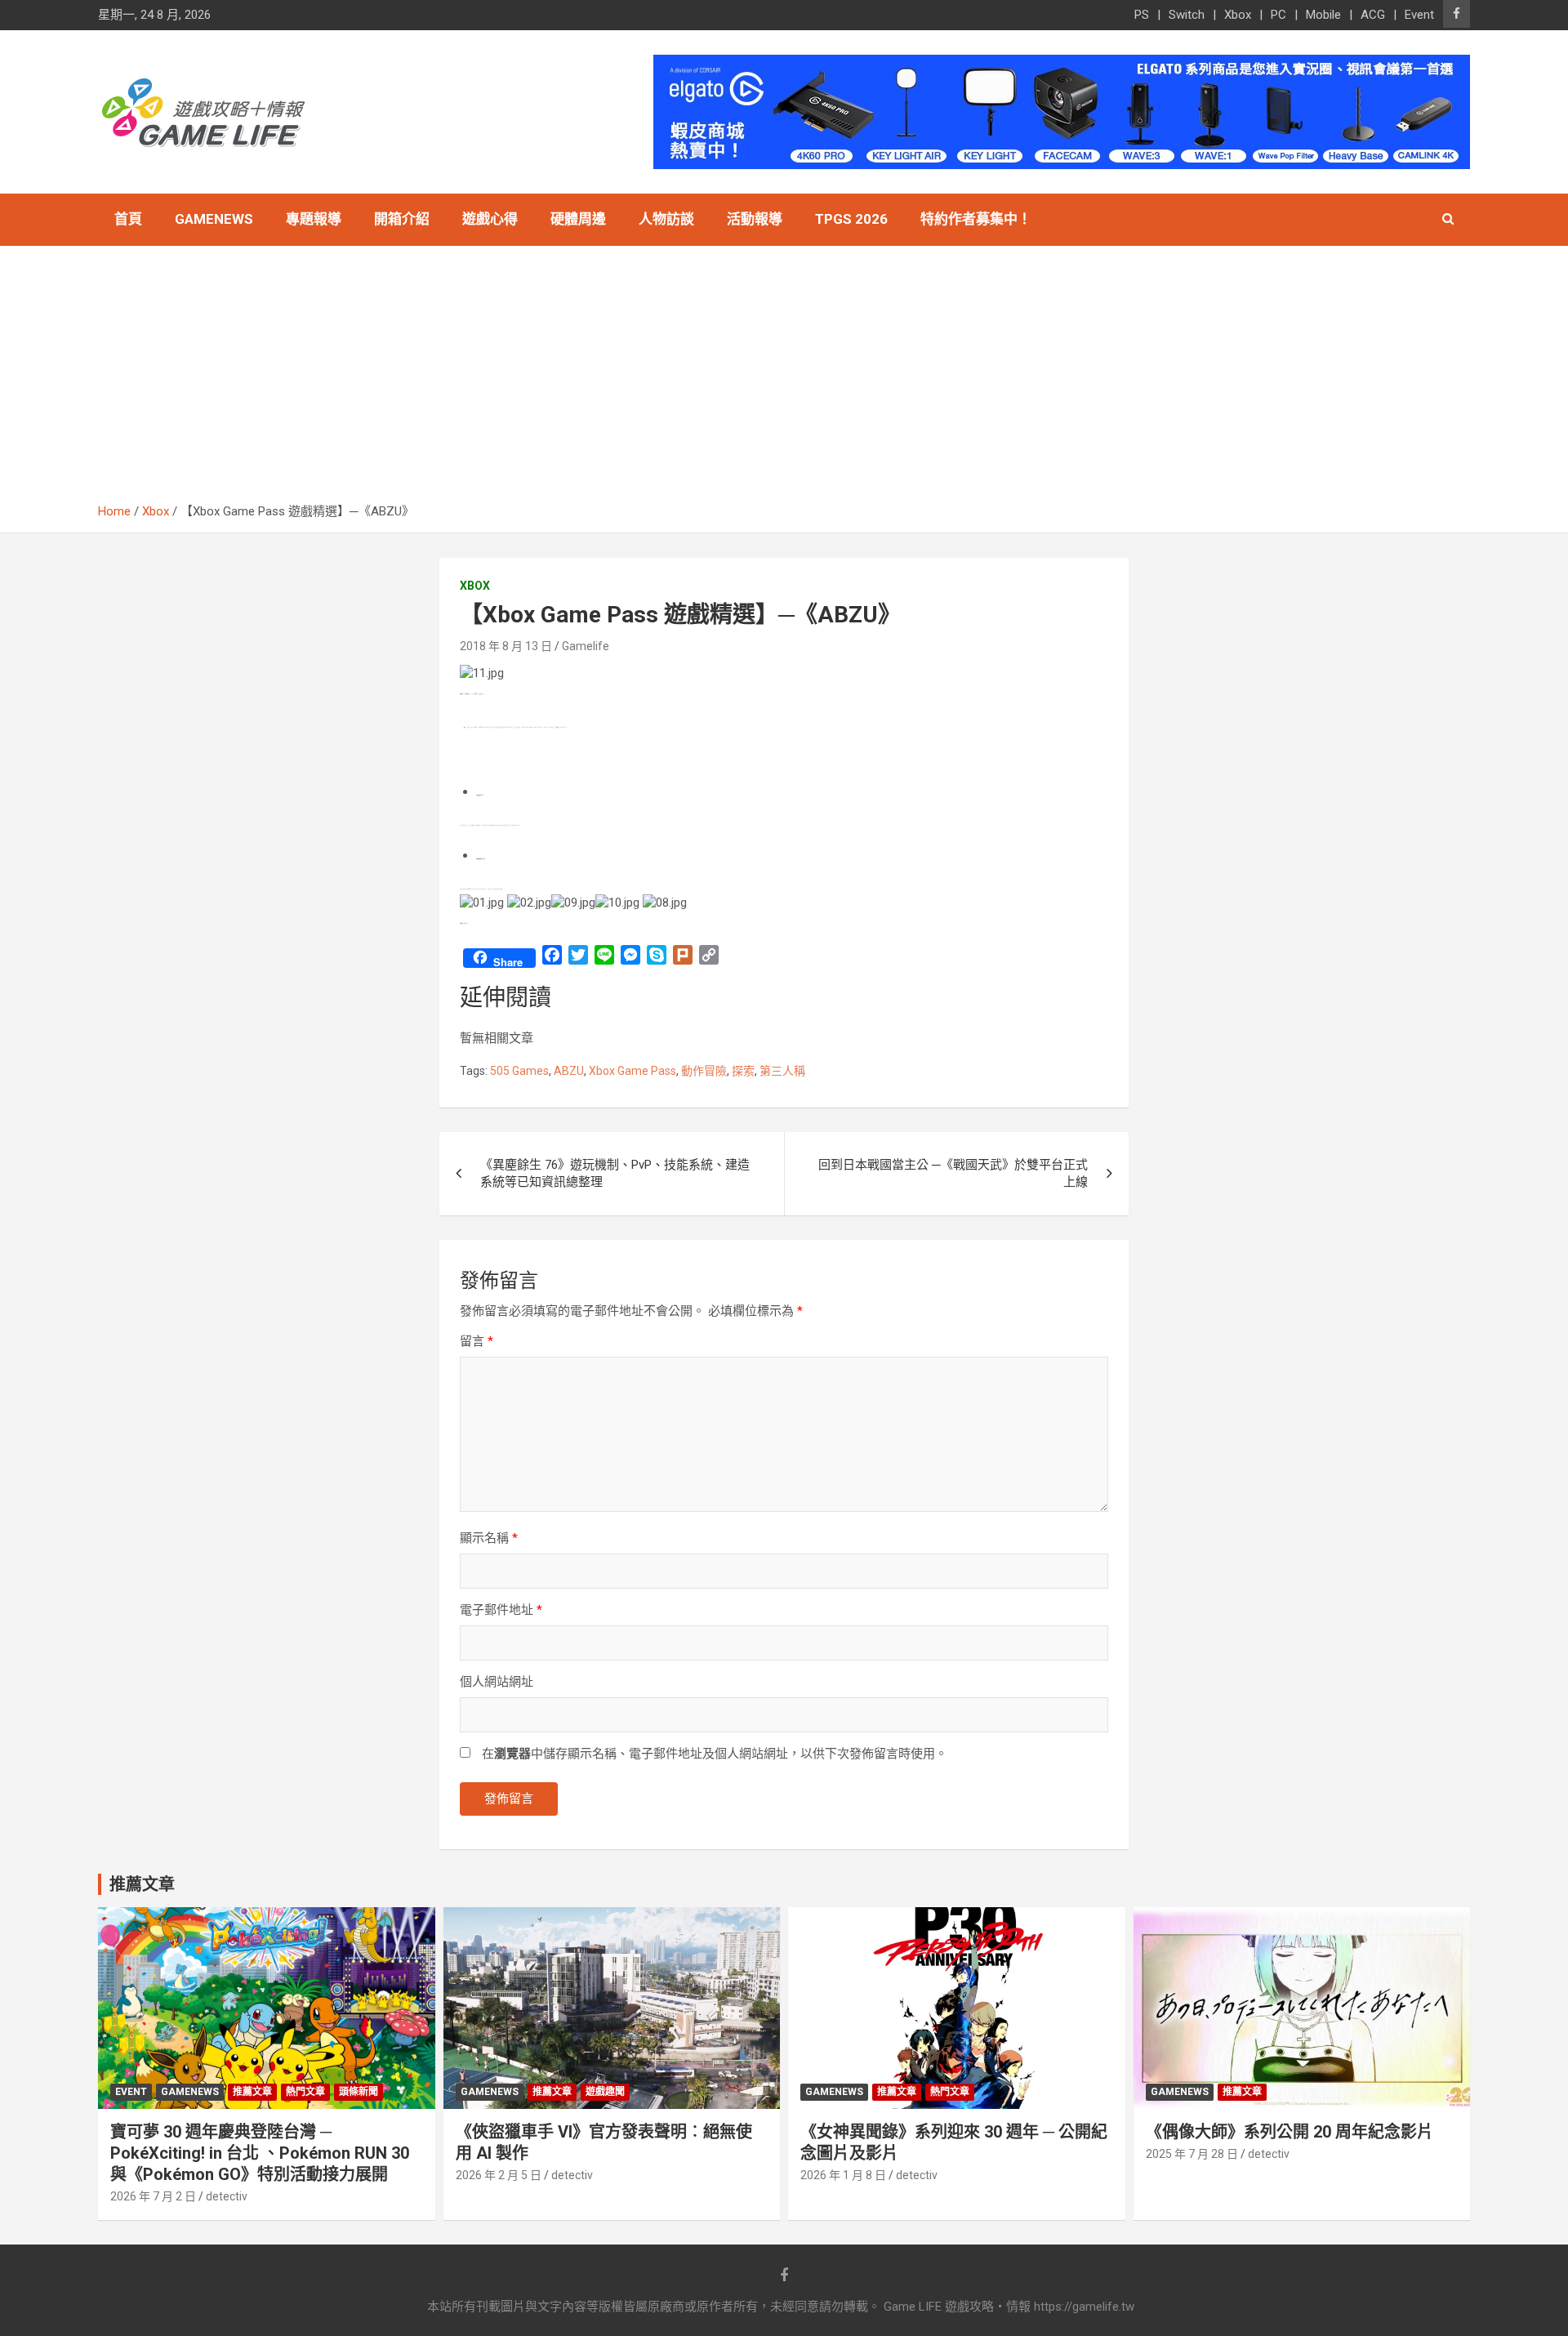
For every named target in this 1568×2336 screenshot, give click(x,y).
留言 (477, 1341)
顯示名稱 (489, 1538)
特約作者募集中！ (976, 219)
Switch (1187, 15)
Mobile (1323, 15)
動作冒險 (704, 1071)
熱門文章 (305, 2092)
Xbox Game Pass (633, 1071)
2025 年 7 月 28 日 (1192, 2154)
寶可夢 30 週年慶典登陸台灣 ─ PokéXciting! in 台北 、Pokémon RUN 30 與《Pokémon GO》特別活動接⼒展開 (260, 2153)
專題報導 (314, 219)
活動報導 (755, 219)
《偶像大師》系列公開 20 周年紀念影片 (1290, 2132)
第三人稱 (782, 1071)
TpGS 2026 (851, 219)
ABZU (569, 1071)
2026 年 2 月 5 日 (499, 2175)
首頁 (128, 219)
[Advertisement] (784, 381)
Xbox (1238, 15)
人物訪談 (666, 219)
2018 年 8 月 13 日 (506, 646)
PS (1142, 15)
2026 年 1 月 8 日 (843, 2175)
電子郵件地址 (501, 1610)
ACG (1373, 15)
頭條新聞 (359, 2092)
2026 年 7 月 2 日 (153, 2196)
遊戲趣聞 (605, 2092)
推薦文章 (252, 2092)
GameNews (214, 219)
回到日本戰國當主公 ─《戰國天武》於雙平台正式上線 (953, 1173)
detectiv (227, 2196)
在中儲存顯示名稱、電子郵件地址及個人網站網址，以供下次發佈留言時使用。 (715, 1754)
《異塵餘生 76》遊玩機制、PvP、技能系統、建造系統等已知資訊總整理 (615, 1173)
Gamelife (586, 646)
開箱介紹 (402, 219)
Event (1419, 15)
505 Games (519, 1071)
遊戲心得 (490, 219)
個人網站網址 (497, 1682)
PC (1278, 15)
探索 (743, 1071)
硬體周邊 (578, 219)
